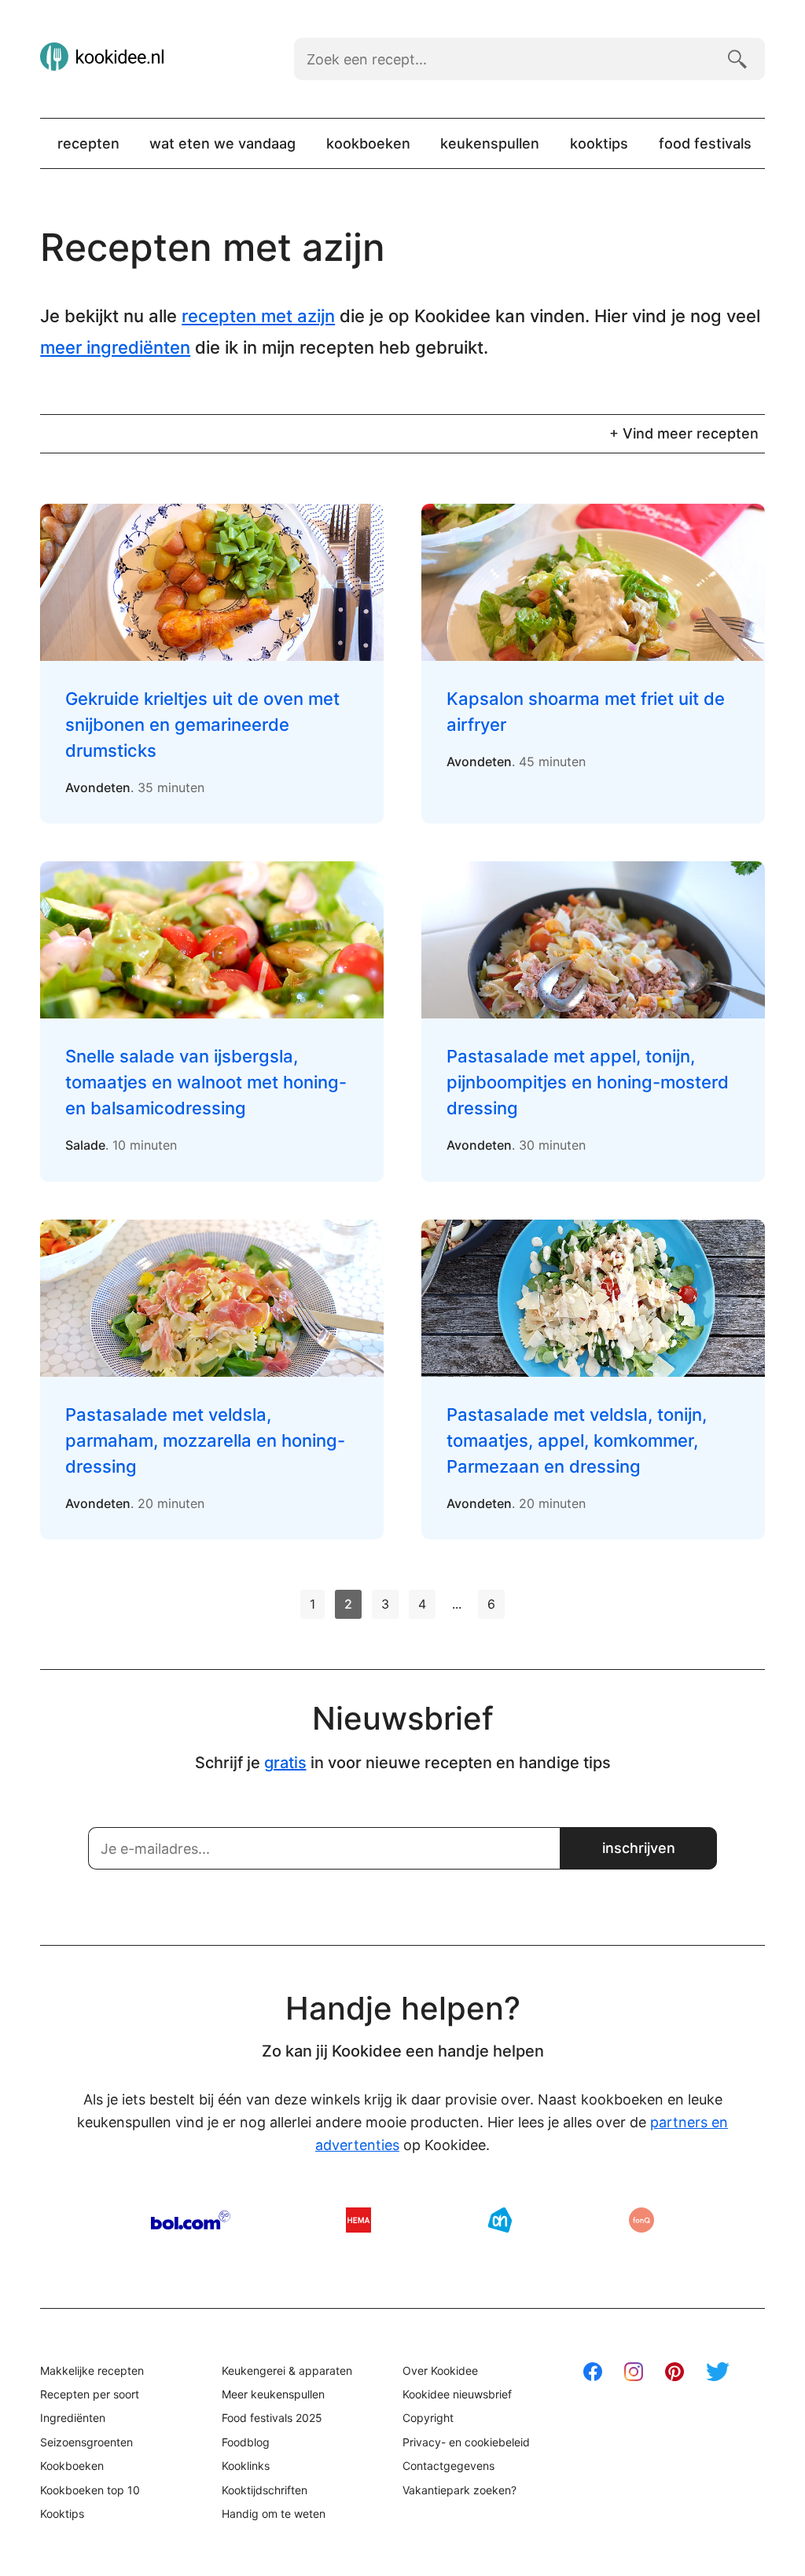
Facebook (593, 2372)
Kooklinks (246, 2466)
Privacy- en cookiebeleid (466, 2442)
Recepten (88, 143)
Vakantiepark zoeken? (459, 2490)
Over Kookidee (440, 2371)
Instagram (634, 2372)
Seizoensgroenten (86, 2442)
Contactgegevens (448, 2466)
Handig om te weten (274, 2514)
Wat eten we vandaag (222, 143)
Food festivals (705, 143)
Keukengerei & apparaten (287, 2371)
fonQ (641, 2220)
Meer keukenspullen (273, 2394)
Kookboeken (368, 143)
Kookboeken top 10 (90, 2490)
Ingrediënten (73, 2418)
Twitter (718, 2372)
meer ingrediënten (115, 347)
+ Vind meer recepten (684, 433)
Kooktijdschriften (265, 2490)
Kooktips (599, 143)
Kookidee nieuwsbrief (457, 2394)
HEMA (358, 2220)
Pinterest (675, 2372)
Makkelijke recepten (92, 2371)
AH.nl (500, 2220)
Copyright (428, 2418)
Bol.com (191, 2220)
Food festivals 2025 (272, 2418)
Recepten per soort (90, 2394)
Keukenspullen (490, 143)
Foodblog (246, 2442)
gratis (285, 1763)
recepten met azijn (258, 316)
